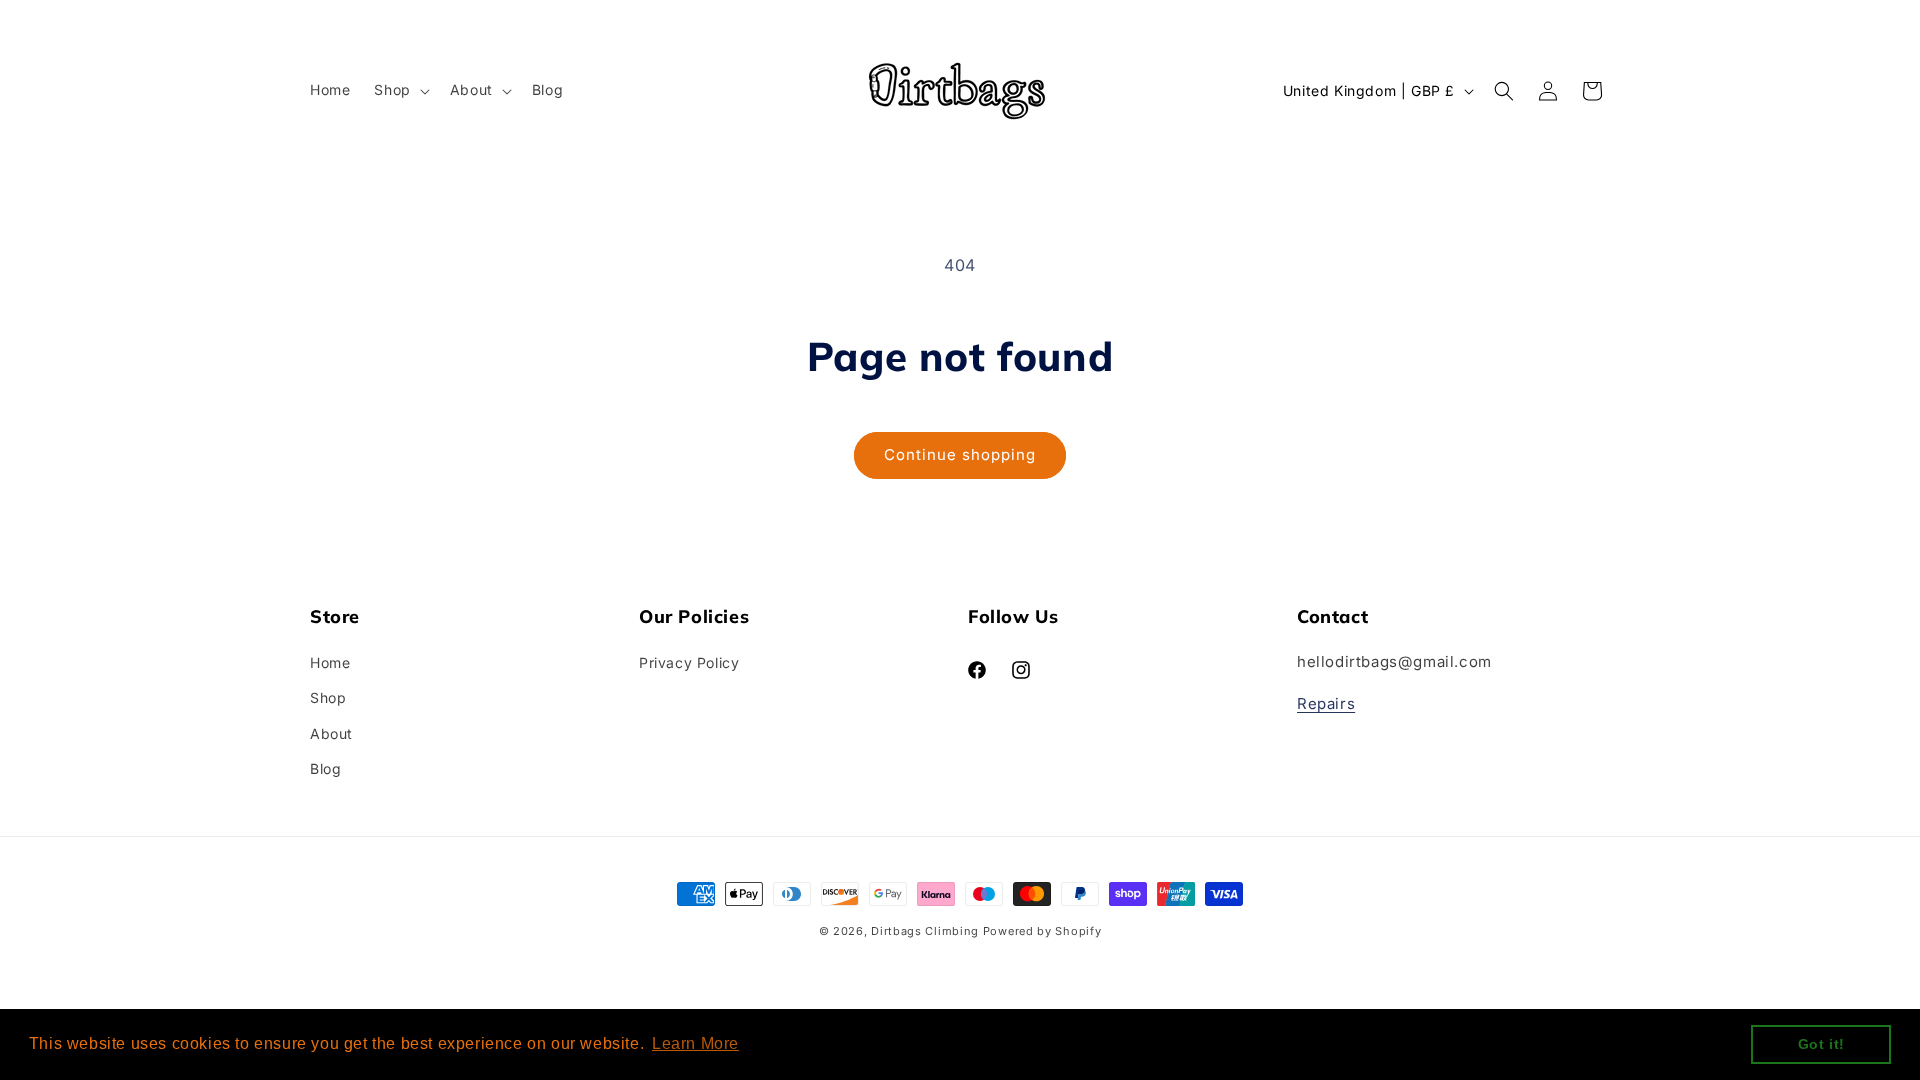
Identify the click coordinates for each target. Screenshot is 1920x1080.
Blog (325, 768)
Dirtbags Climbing (925, 931)
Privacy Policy (689, 662)
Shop (328, 697)
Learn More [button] (695, 1043)
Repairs (1326, 703)
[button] (399, 90)
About (331, 733)
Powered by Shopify (1042, 931)
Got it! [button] (1821, 1044)
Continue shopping (960, 454)
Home (330, 662)
